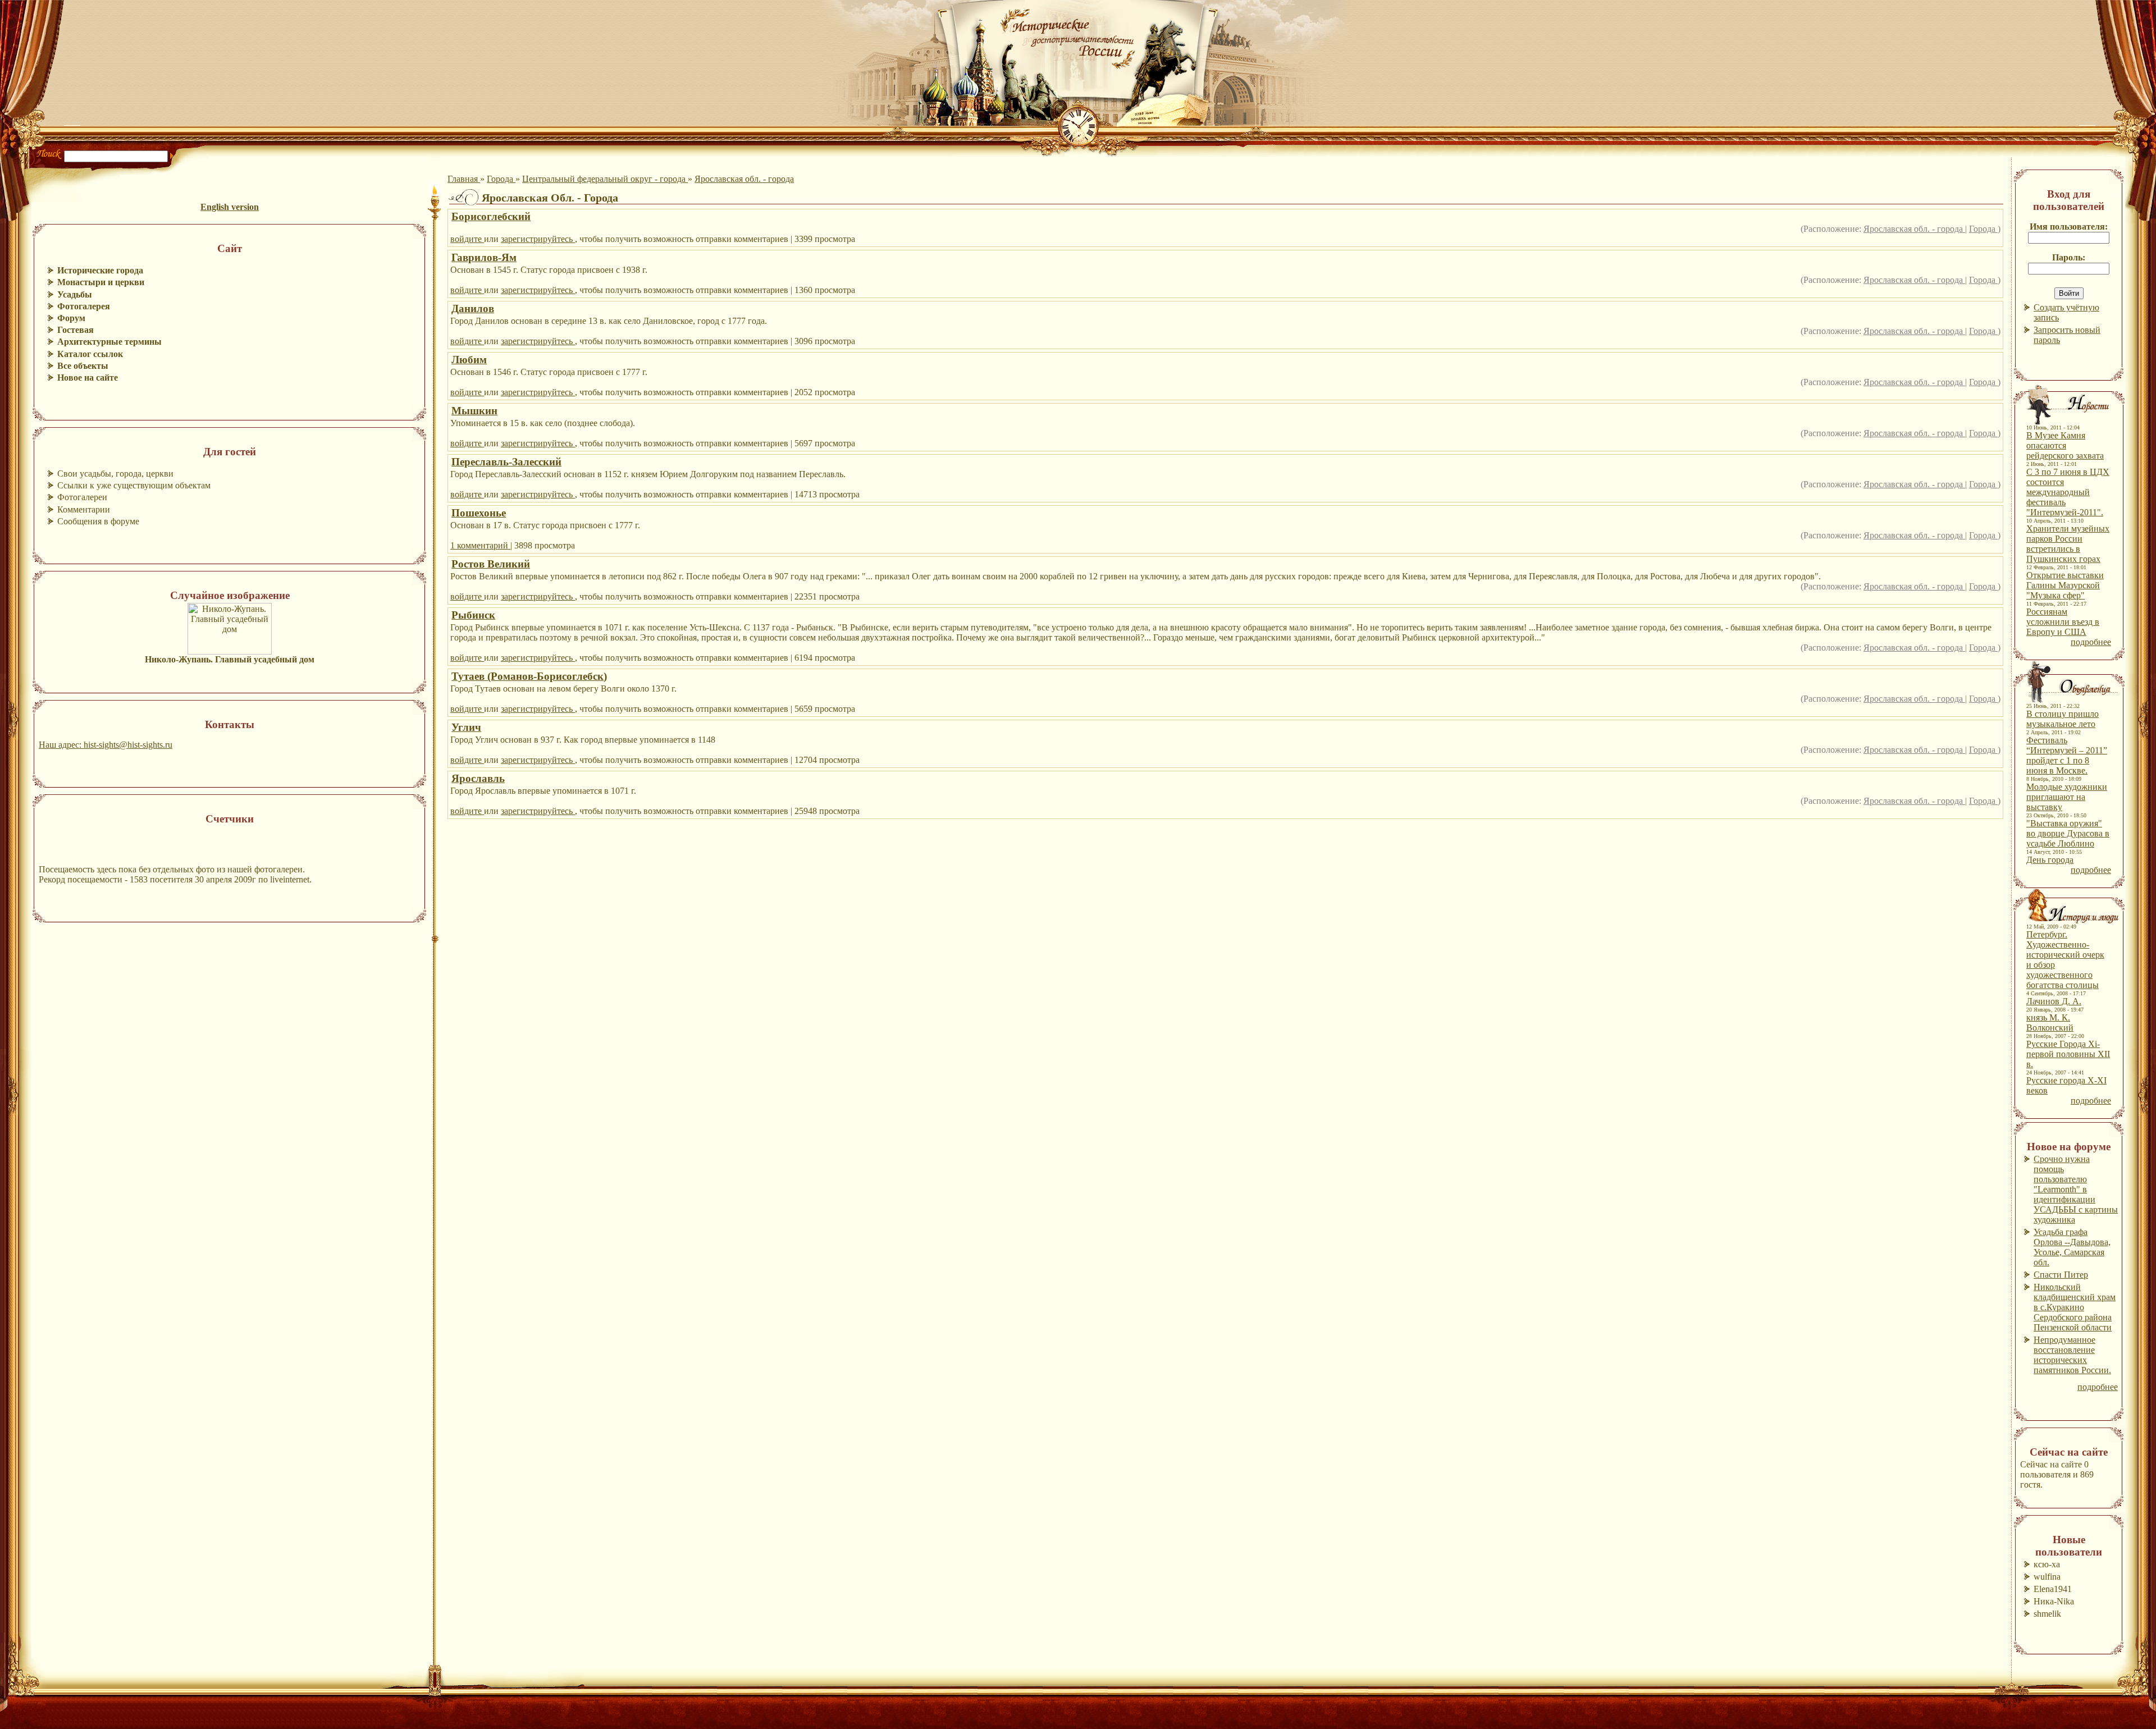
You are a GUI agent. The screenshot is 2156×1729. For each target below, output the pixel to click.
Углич (466, 727)
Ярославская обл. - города (744, 179)
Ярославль (478, 778)
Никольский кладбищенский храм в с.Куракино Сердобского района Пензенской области (2075, 1307)
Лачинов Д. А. (2054, 1001)
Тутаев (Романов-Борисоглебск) (529, 676)
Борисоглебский (491, 216)
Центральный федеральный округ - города (605, 179)
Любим (469, 360)
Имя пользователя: (2069, 227)
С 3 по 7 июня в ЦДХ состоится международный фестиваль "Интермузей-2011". (2068, 492)
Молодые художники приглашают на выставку (2067, 797)
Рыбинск (473, 615)
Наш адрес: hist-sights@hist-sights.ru (106, 745)
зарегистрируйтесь (538, 239)
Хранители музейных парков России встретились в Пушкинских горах (2068, 544)
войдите (467, 239)
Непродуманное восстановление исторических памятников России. (2072, 1355)
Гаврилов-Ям (484, 257)
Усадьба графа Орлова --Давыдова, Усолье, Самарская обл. (2072, 1247)
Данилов (473, 308)
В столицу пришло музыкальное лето (2063, 719)
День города (2050, 860)
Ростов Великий (491, 564)
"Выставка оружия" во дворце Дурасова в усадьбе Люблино (2068, 833)
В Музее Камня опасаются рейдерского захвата (2065, 445)
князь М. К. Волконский (2050, 1023)
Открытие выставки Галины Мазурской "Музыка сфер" (2065, 585)
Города (501, 179)
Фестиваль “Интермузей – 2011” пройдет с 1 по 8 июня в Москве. (2067, 755)
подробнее (2091, 642)
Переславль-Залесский (506, 462)
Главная (464, 179)
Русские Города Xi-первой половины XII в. (2068, 1054)
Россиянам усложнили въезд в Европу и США (2063, 622)
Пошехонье (479, 513)
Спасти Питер (2061, 1275)
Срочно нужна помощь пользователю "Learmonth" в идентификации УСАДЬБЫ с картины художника (2076, 1189)
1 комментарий (480, 545)
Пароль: (2069, 257)
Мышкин (474, 411)
